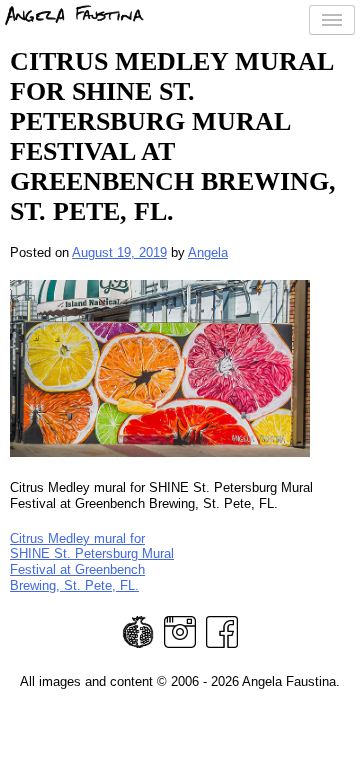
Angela (208, 252)
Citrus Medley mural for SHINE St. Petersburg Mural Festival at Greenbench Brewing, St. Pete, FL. (92, 562)
